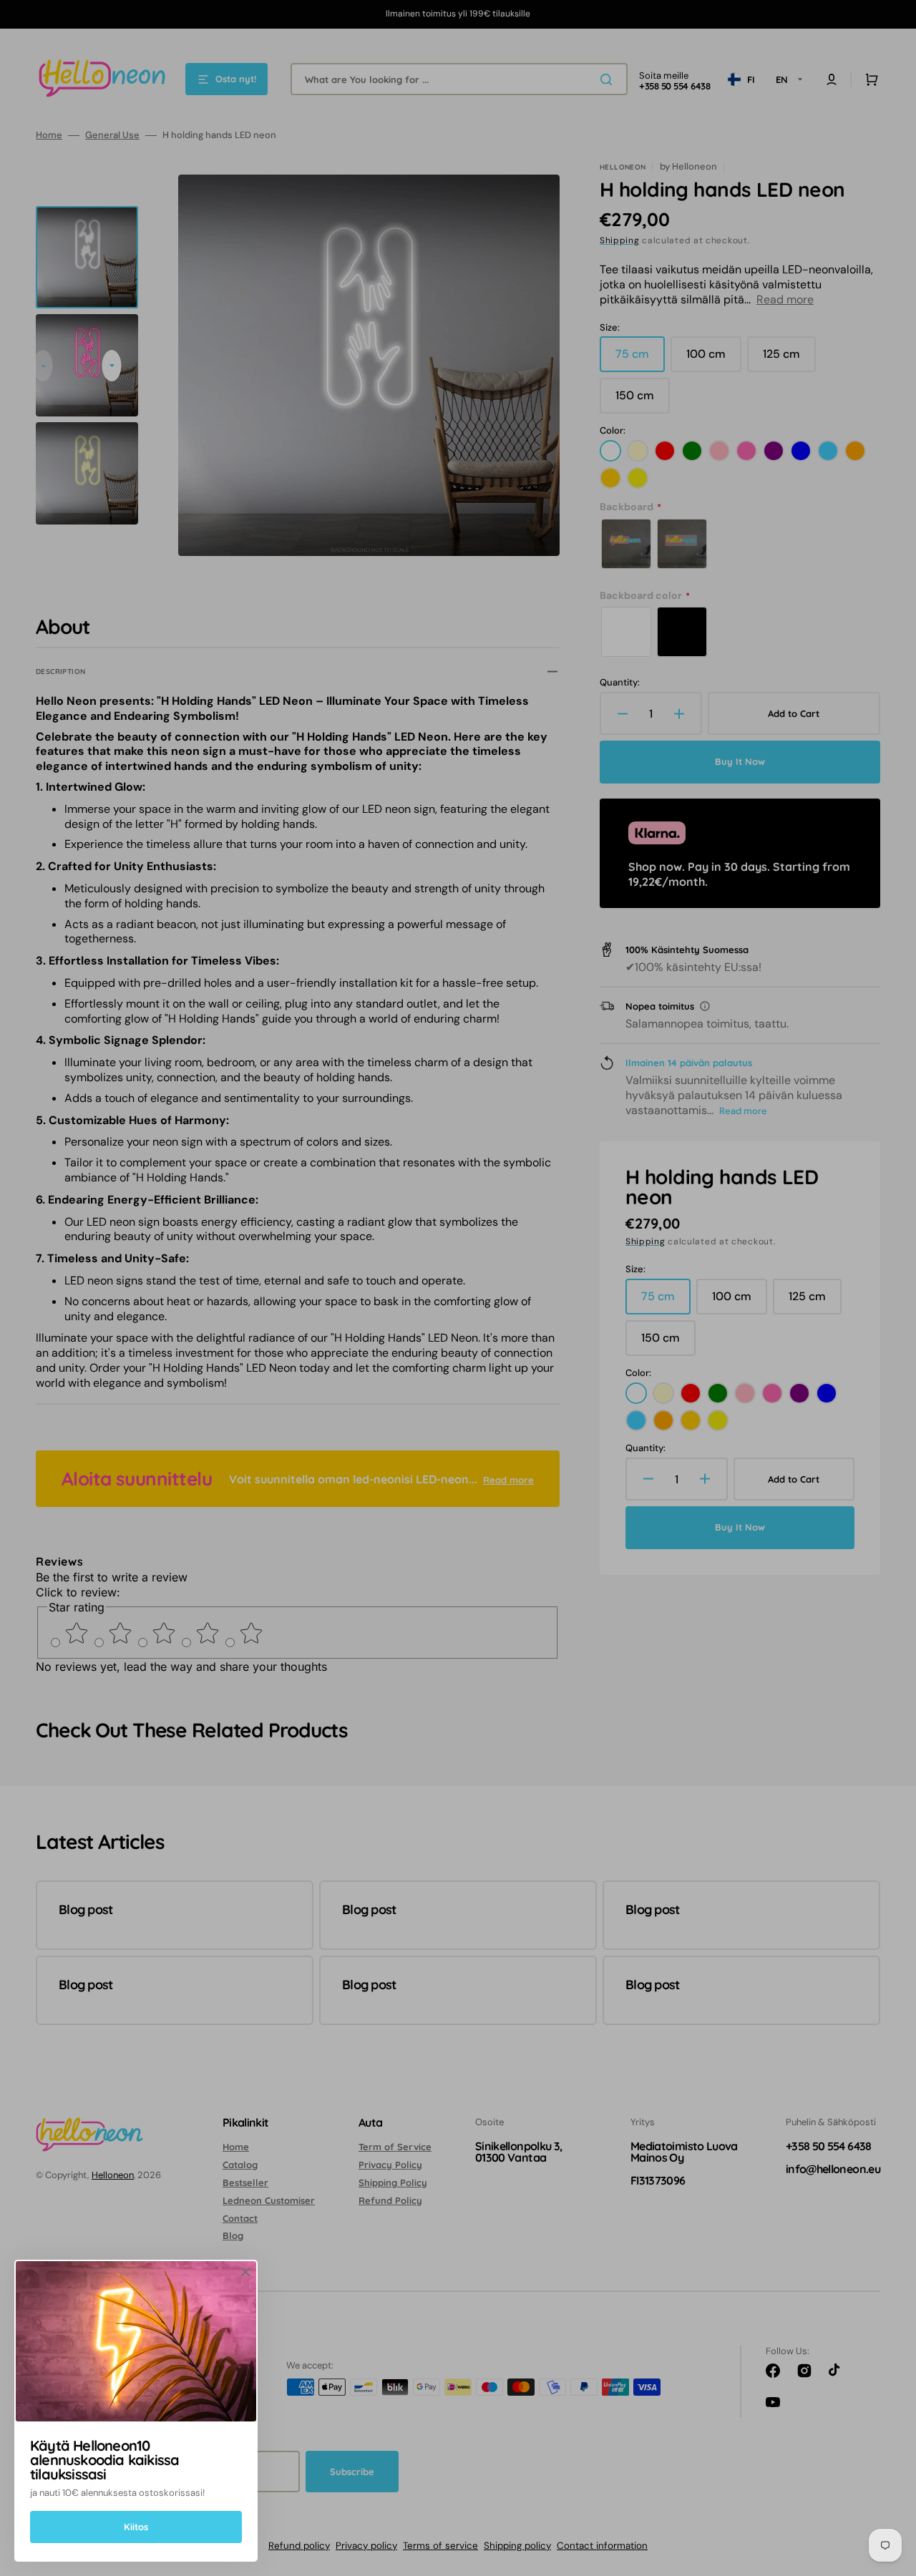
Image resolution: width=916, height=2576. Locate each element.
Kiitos (136, 2527)
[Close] (245, 2272)
